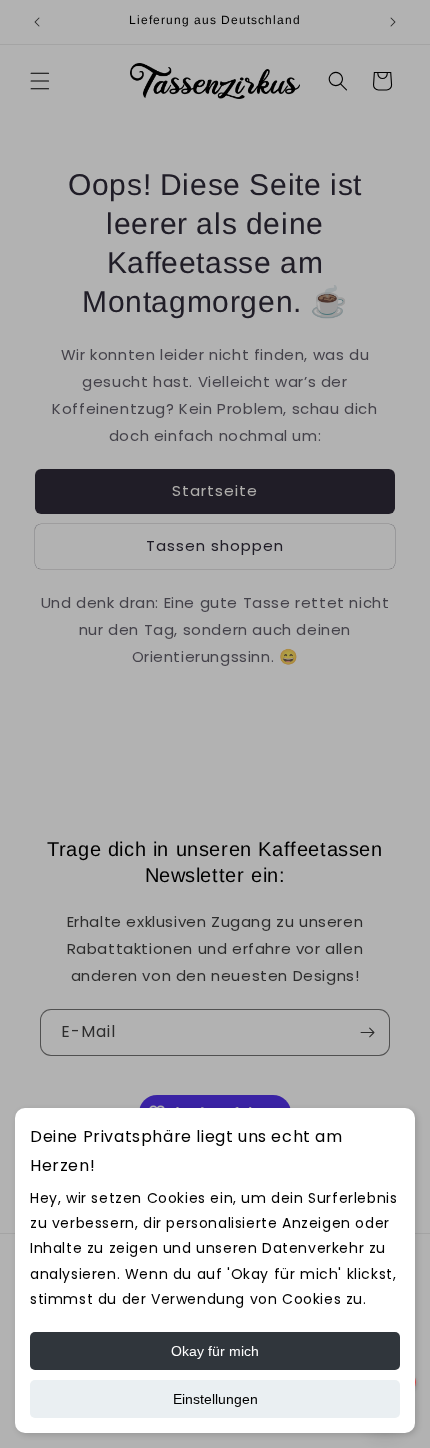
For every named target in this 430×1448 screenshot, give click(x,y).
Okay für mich (215, 1351)
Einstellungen (215, 1399)
